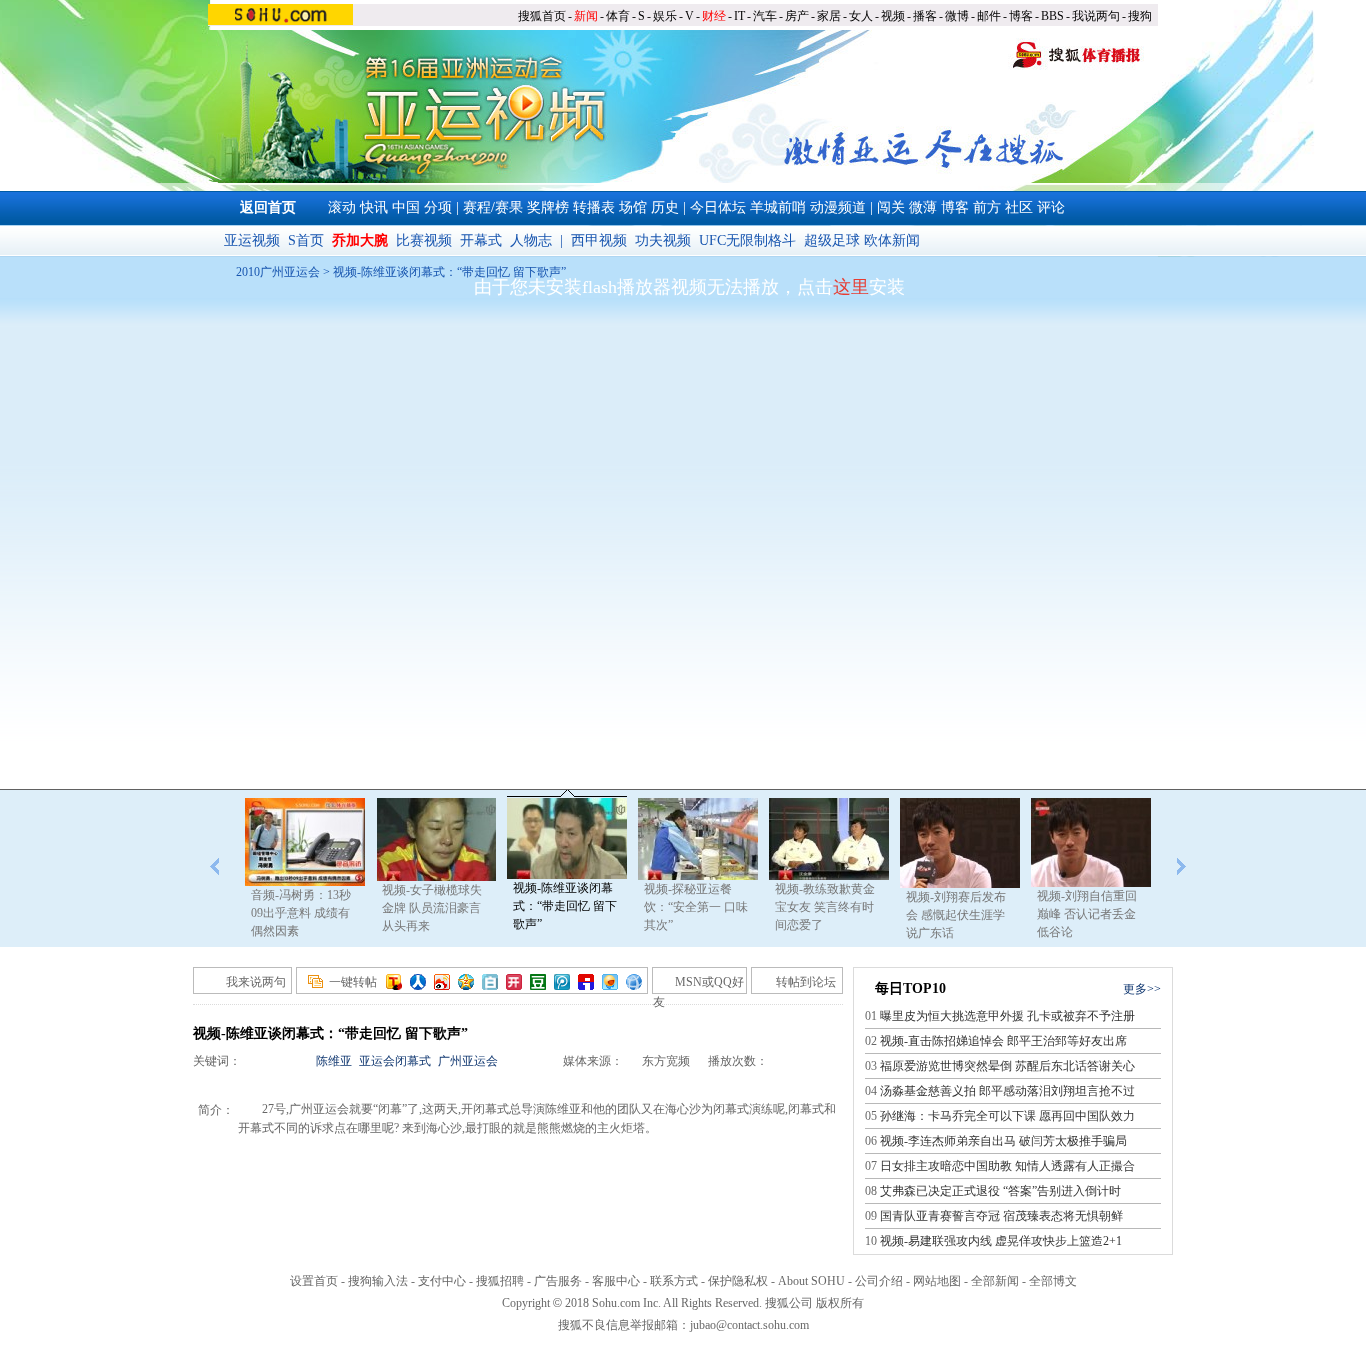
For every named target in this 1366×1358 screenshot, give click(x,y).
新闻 (586, 16)
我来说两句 (256, 982)
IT (739, 16)
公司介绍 (879, 1281)
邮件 (989, 16)
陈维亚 (334, 1061)
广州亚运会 (468, 1061)
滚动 (342, 207)
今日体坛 (718, 207)
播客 (925, 16)
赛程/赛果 (493, 207)
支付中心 (442, 1281)
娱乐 (665, 16)
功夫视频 (663, 240)
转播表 (594, 207)
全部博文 (1053, 1281)
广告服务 (558, 1281)
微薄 (923, 207)
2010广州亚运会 (278, 272)
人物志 (531, 240)
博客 (1021, 16)
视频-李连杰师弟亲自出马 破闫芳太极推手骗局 (1003, 1141)
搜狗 (1140, 16)
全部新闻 (995, 1281)
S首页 (306, 240)
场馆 (633, 207)
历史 (665, 207)
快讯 (374, 207)
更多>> (1142, 989)
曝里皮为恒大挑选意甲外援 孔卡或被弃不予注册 (1007, 1016)
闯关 (891, 207)
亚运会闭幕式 (395, 1061)
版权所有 (840, 1303)
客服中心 (616, 1281)
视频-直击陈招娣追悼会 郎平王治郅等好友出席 (1003, 1041)
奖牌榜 (548, 207)
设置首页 (314, 1281)
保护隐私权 (738, 1281)
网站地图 (937, 1281)
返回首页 (268, 207)
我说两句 (1096, 16)
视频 (893, 16)
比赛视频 (424, 240)
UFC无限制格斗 (747, 240)
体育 (618, 16)
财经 (714, 16)
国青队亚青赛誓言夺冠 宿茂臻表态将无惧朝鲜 (1001, 1216)
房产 (797, 16)
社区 (1019, 207)
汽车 (765, 16)
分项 (438, 207)
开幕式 (481, 240)
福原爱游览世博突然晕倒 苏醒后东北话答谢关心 (1007, 1066)
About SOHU (811, 1281)
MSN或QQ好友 (698, 984)
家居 (829, 16)
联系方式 (674, 1281)
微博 (957, 16)
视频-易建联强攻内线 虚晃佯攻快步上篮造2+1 (1001, 1241)
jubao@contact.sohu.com (749, 1325)
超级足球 (832, 240)
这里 (851, 287)
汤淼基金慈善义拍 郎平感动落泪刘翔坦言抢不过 (1007, 1091)
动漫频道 (838, 207)
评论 (1051, 207)
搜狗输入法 (378, 1281)
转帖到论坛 (806, 982)
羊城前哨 (778, 207)
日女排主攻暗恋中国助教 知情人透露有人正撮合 (1007, 1166)
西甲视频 (599, 240)
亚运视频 (252, 240)
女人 (861, 16)
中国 (406, 207)
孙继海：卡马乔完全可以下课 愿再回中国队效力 (1007, 1116)
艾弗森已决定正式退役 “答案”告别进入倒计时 (1000, 1191)
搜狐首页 (542, 16)
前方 (987, 207)
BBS (1052, 16)
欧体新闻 (892, 240)
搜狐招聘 (500, 1281)
